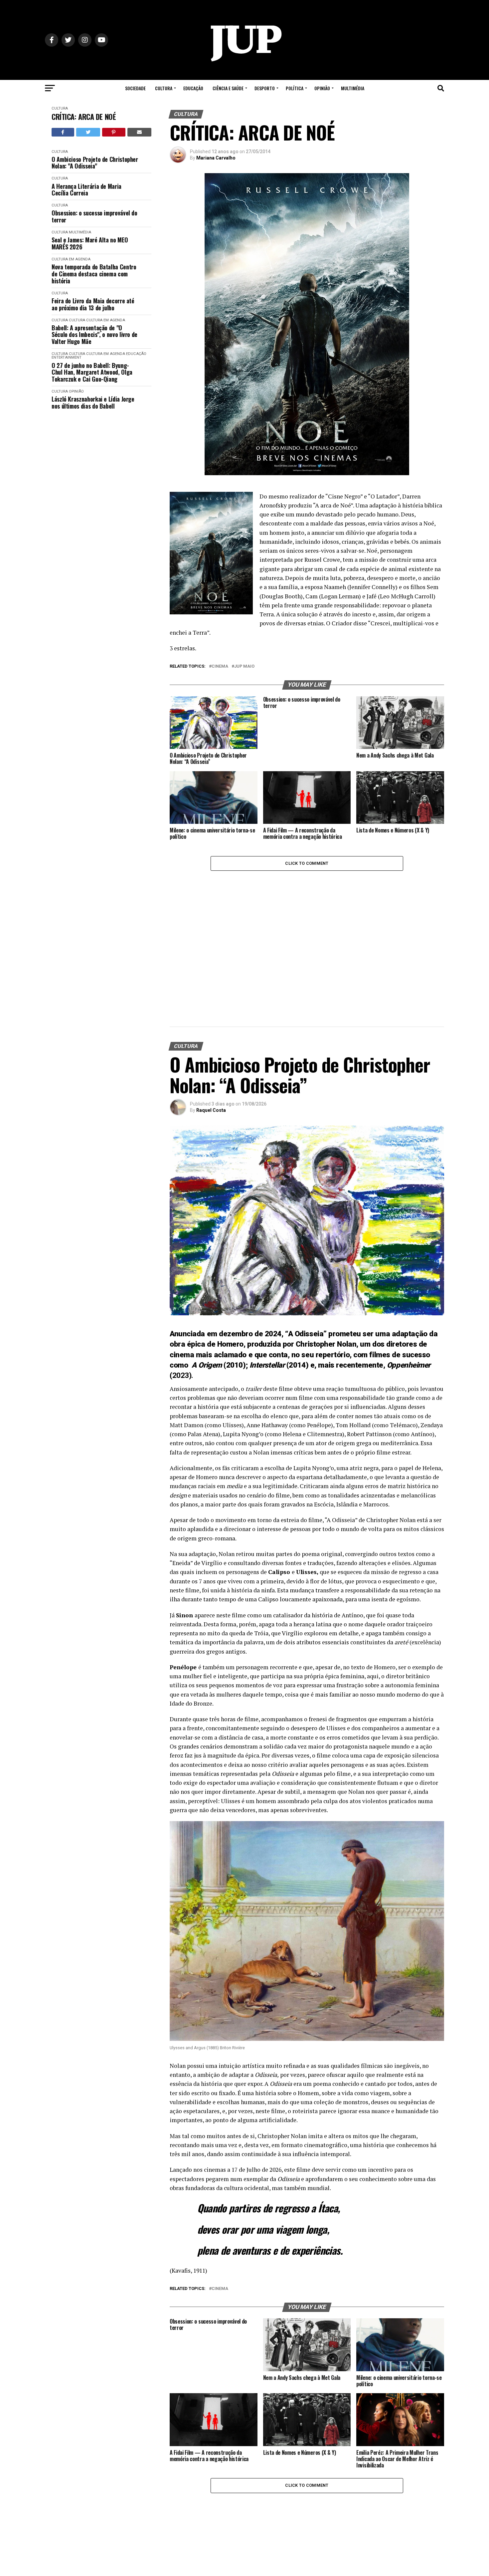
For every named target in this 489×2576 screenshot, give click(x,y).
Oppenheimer (409, 1365)
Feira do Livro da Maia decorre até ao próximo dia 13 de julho (93, 304)
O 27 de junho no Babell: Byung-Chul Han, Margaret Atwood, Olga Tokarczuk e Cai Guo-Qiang (92, 372)
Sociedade (135, 88)
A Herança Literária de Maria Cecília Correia (86, 190)
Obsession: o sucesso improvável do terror (94, 216)
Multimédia (353, 88)
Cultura (164, 88)
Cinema (220, 666)
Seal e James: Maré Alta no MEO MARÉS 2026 (90, 243)
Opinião (322, 88)
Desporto (265, 88)
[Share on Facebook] (63, 132)
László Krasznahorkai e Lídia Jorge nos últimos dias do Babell (93, 402)
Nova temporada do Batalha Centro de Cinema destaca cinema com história (94, 274)
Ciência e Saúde (228, 88)
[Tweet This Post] (88, 132)
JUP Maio (244, 666)
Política (295, 88)
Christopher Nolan (326, 1344)
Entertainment (67, 357)
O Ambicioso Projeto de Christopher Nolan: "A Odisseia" (95, 163)
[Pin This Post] (114, 132)
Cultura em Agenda (71, 259)
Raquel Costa (211, 1110)
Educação (193, 88)
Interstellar (267, 1365)
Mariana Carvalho (216, 158)
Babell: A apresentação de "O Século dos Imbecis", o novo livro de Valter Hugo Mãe (94, 335)
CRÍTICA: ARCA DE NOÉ (84, 117)
